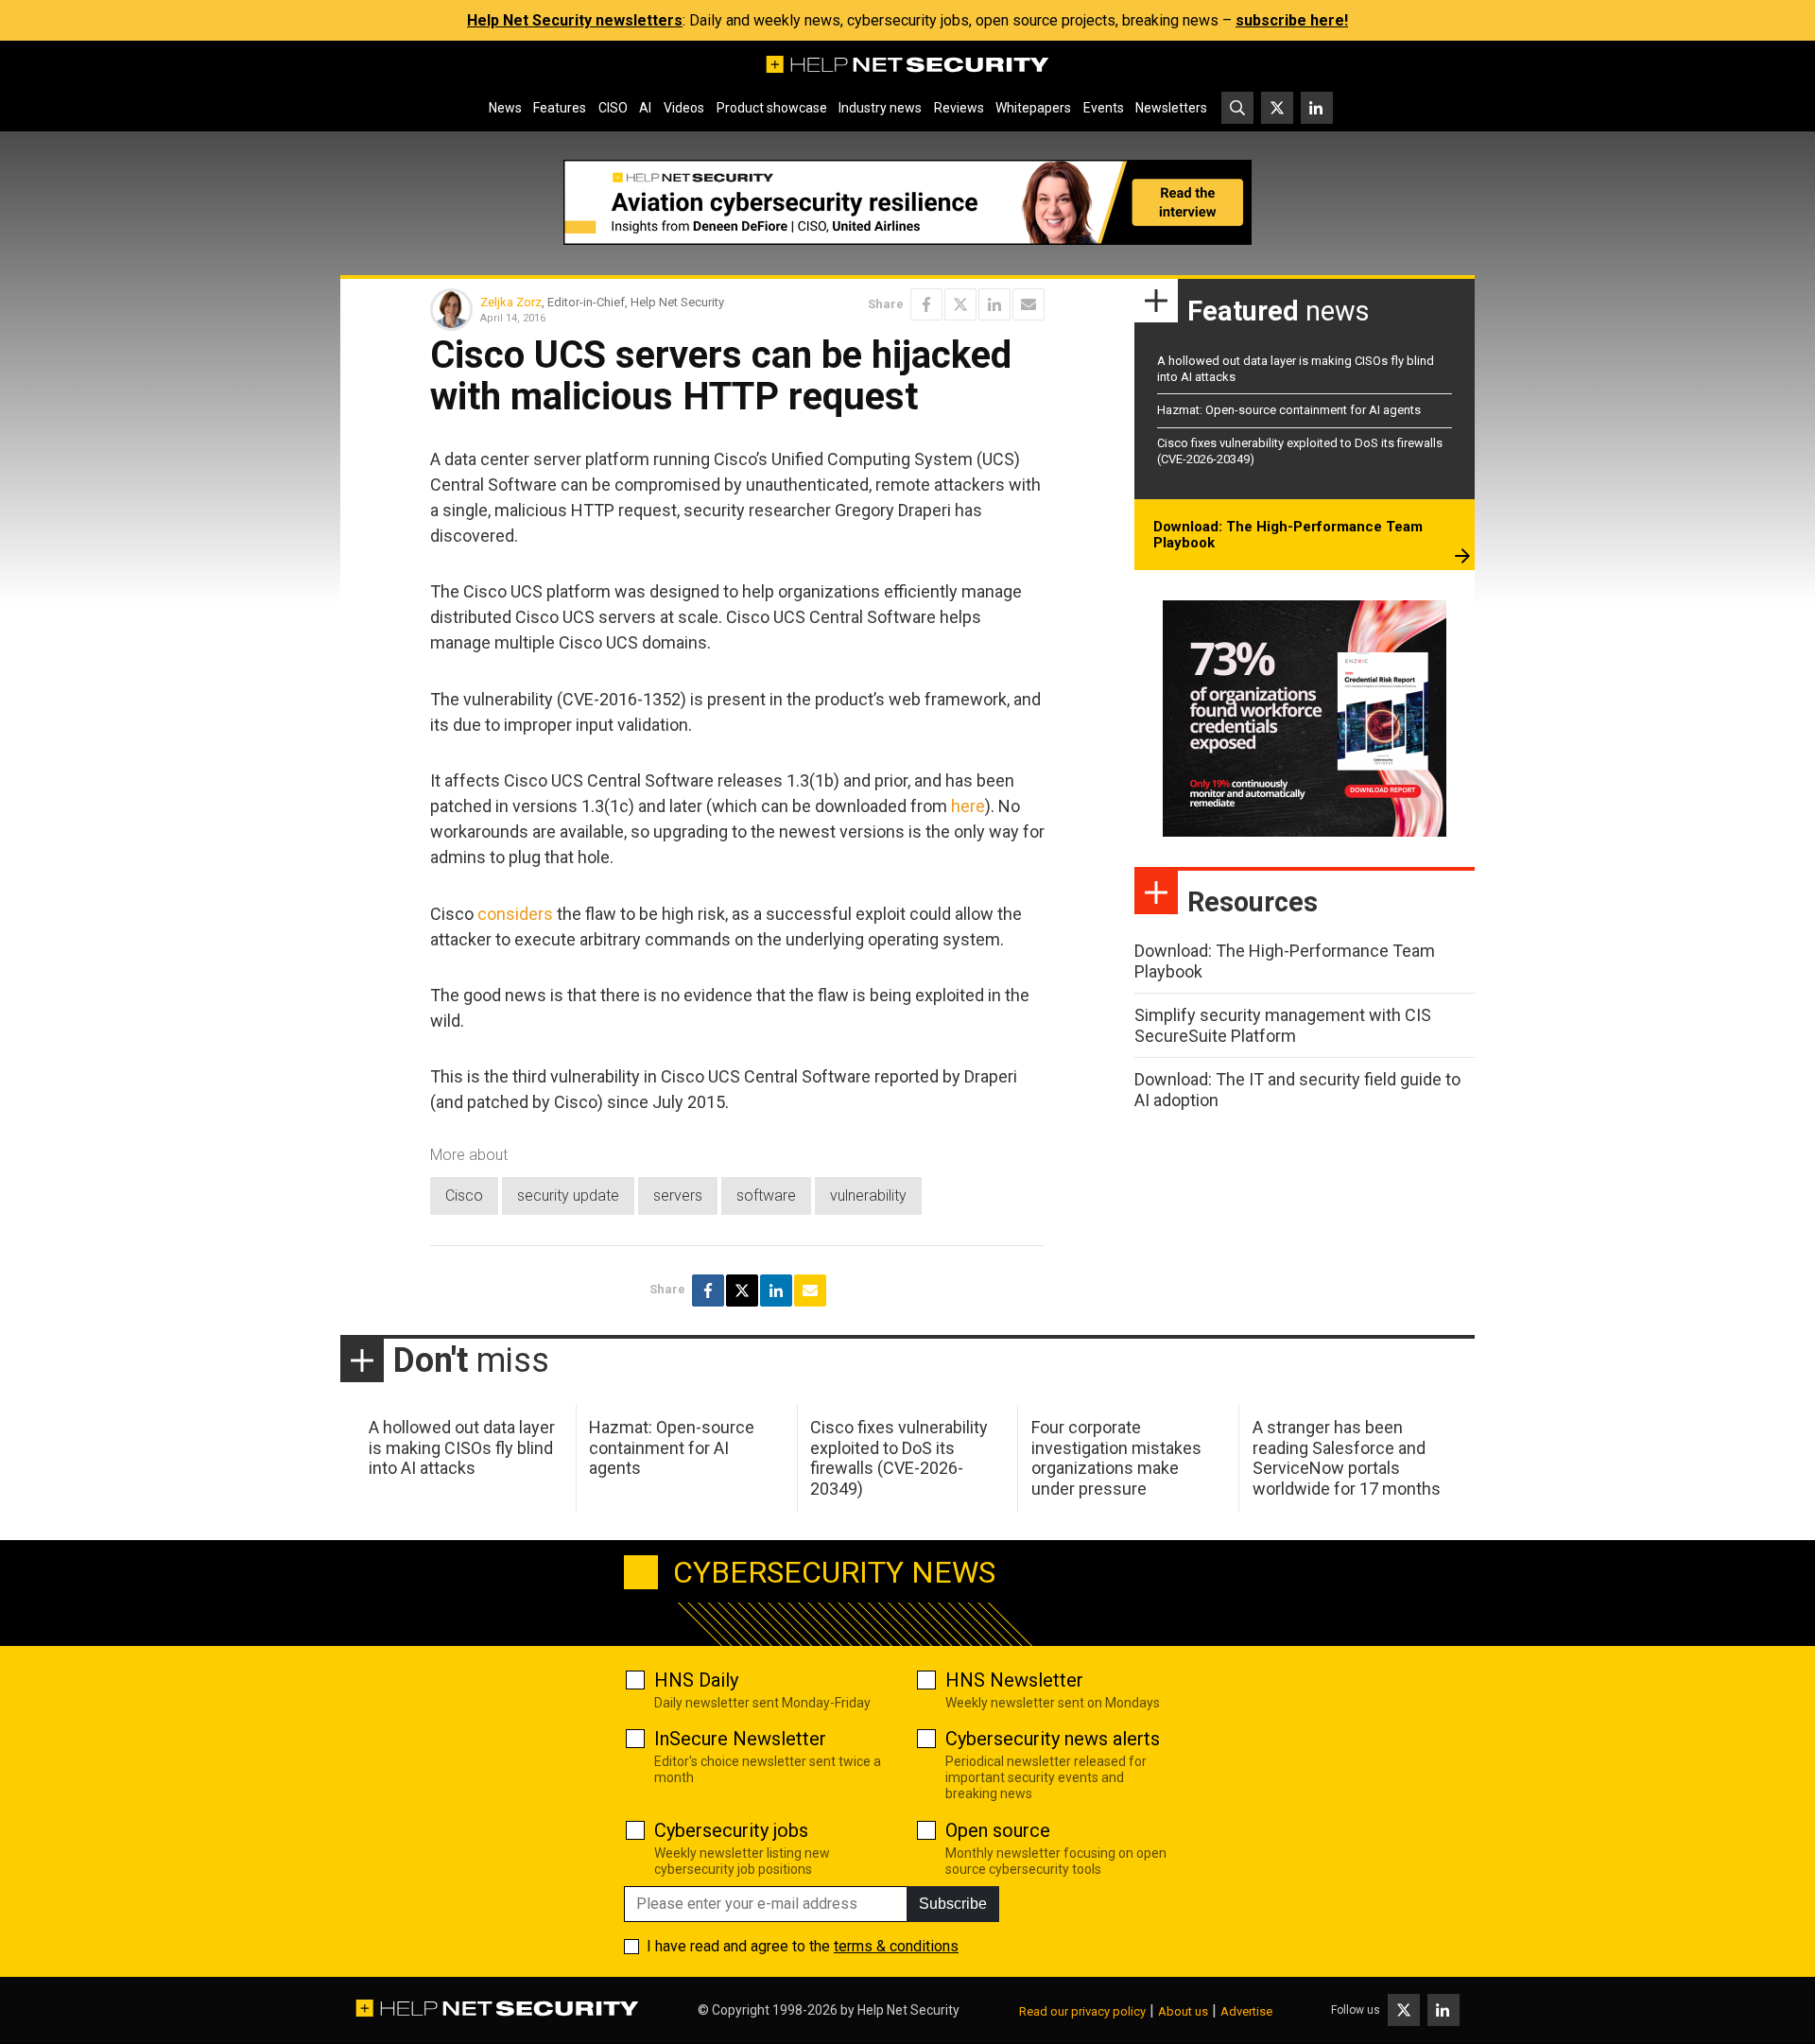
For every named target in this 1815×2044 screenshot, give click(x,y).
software (766, 1195)
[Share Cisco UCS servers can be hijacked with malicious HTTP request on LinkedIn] (994, 304)
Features (560, 108)
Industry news (880, 108)
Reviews (959, 108)
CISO (613, 108)
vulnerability (868, 1195)
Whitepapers (1033, 108)
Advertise (1246, 2011)
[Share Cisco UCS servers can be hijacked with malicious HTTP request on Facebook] (926, 304)
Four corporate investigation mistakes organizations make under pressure (1116, 1458)
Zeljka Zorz (511, 302)
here (968, 806)
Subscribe (953, 1904)
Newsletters (1171, 108)
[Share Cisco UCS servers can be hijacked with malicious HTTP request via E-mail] (1028, 304)
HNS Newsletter (1014, 1680)
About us (1183, 2011)
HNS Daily (696, 1680)
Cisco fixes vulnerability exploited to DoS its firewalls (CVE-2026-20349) (899, 1458)
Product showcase (772, 108)
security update (568, 1195)
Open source (998, 1830)
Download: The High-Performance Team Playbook (1288, 535)
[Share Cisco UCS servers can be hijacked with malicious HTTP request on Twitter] (960, 304)
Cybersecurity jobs (731, 1830)
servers (678, 1195)
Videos (684, 108)
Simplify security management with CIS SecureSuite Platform (1283, 1025)
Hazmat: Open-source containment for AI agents (1289, 410)
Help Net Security (908, 2010)
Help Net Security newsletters (575, 20)
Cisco (464, 1195)
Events (1104, 108)
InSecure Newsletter (740, 1739)
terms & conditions (896, 1946)
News (505, 108)
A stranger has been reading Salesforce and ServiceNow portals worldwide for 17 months (1347, 1458)
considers (515, 914)
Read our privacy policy (1082, 2011)
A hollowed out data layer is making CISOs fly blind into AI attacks (462, 1447)
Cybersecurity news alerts (1053, 1739)
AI (645, 108)
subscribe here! (1292, 20)
